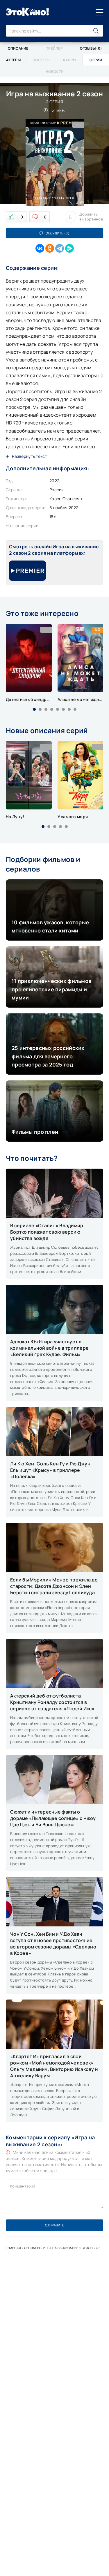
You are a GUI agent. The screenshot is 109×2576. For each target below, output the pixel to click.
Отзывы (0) (91, 48)
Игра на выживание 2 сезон (68, 2248)
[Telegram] (60, 248)
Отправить (55, 2225)
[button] (34, 709)
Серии (101, 2248)
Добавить (91, 217)
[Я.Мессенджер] (69, 248)
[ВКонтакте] (40, 248)
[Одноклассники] (50, 248)
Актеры (13, 60)
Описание (18, 48)
